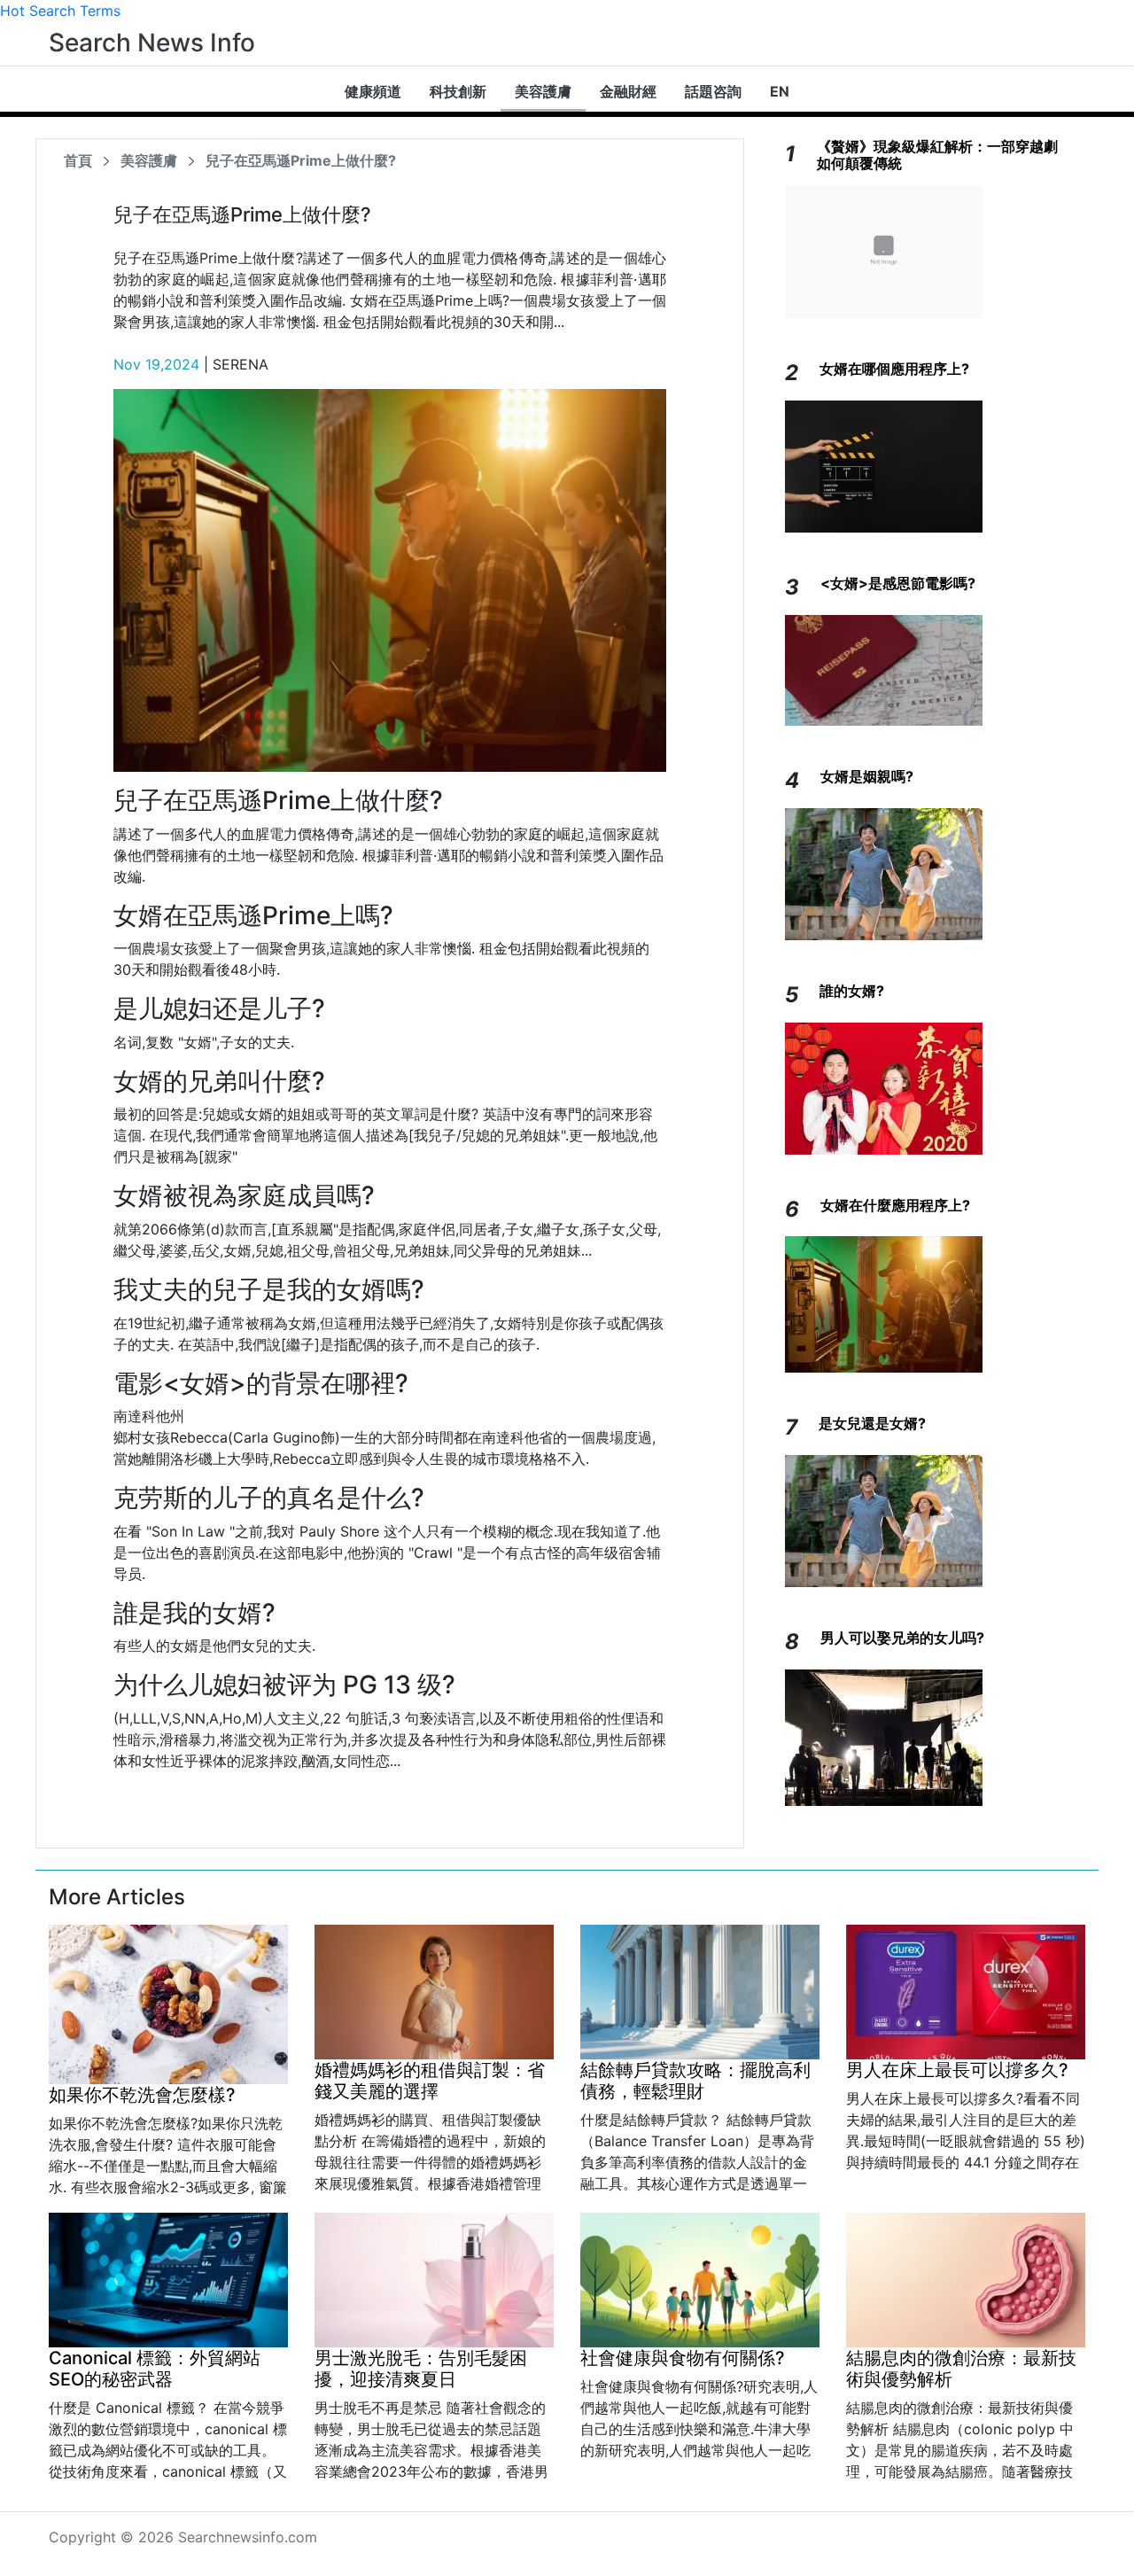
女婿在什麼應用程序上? (895, 1205)
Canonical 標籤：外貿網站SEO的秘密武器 (155, 2369)
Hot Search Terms (60, 11)
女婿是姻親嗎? (867, 776)
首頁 (78, 160)
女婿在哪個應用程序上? (894, 369)
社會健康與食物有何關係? (683, 2358)
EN (780, 91)
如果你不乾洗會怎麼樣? (142, 2095)
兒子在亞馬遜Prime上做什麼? (301, 160)
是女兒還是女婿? (872, 1423)
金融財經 (628, 91)
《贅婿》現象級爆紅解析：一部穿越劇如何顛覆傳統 (937, 155)
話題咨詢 (713, 91)
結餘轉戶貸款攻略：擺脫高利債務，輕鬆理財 (695, 2081)
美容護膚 (543, 91)
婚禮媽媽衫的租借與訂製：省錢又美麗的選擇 (430, 2081)
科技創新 (458, 91)
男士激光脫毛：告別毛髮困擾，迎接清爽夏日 (421, 2369)
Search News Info (152, 43)
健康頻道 (373, 91)
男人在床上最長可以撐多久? (957, 2070)
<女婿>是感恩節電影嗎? (898, 583)
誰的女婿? (852, 991)
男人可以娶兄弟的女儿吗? (902, 1638)
